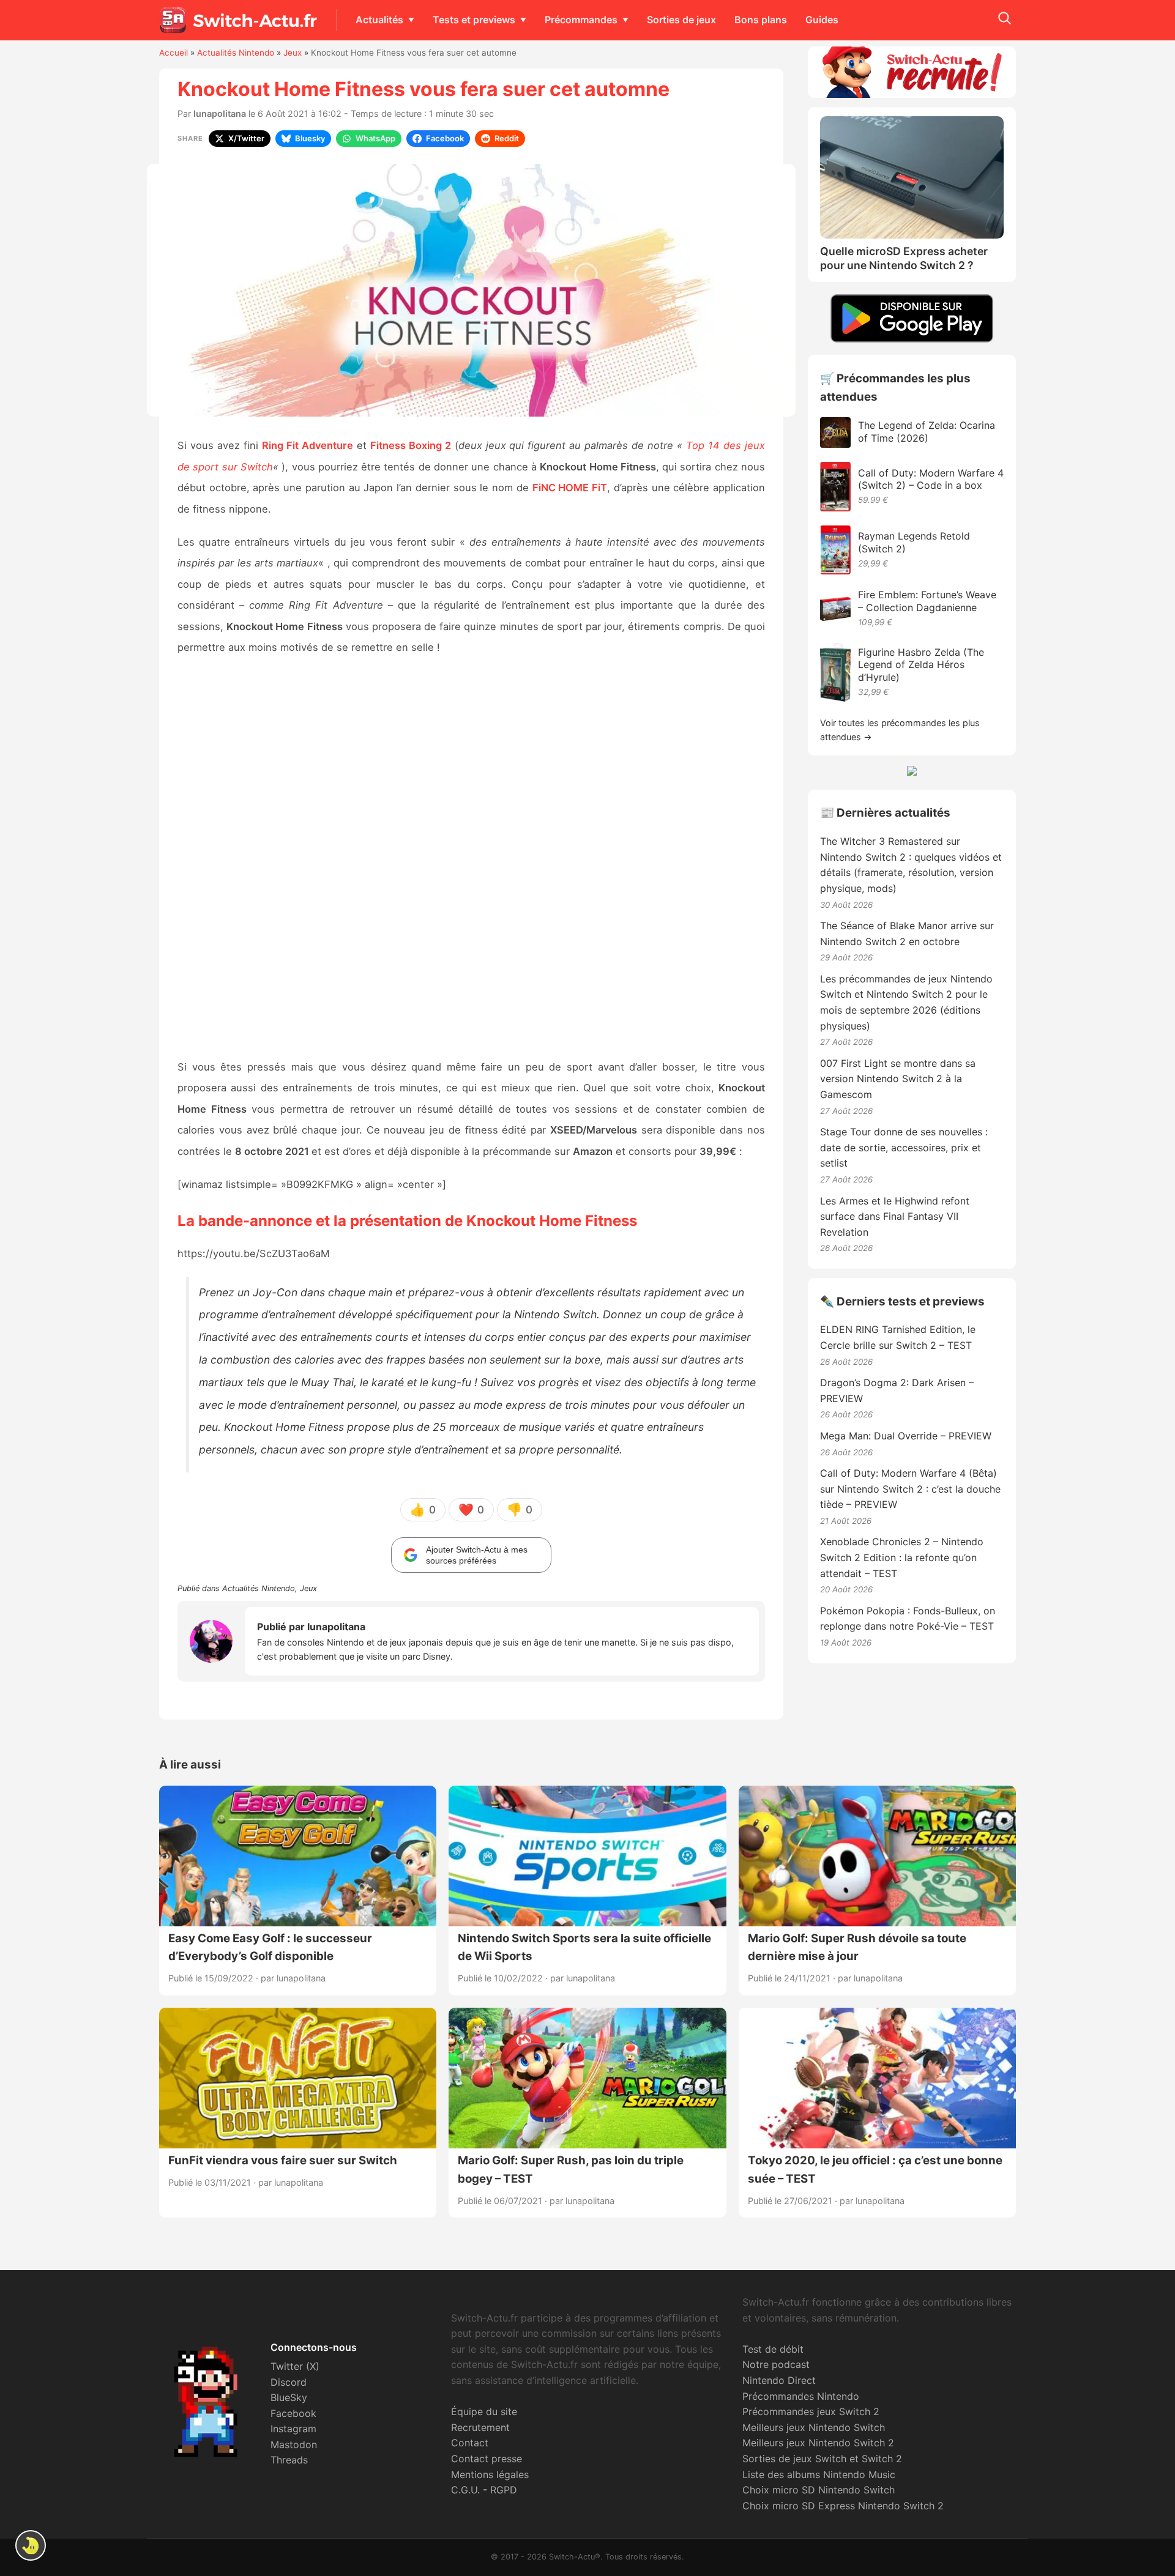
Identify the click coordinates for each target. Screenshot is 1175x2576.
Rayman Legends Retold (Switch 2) (914, 542)
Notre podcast (776, 2364)
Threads (289, 2460)
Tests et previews (474, 20)
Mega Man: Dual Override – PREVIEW (906, 1436)
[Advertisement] (471, 858)
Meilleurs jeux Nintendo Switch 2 (818, 2443)
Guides (822, 20)
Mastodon (294, 2444)
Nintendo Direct (779, 2380)
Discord (289, 2382)
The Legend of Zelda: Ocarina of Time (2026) (927, 432)
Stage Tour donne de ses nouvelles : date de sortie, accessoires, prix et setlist (904, 1147)
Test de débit (773, 2349)
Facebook (293, 2413)
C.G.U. (465, 2490)
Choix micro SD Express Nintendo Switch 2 (843, 2506)
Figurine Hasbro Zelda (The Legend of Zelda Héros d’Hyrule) (921, 665)
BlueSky (289, 2397)
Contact (470, 2443)
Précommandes (581, 20)
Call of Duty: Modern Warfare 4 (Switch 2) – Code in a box (931, 479)
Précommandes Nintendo (801, 2396)
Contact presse (487, 2459)
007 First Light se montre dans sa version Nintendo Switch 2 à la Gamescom (898, 1079)
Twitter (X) (295, 2366)
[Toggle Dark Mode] (31, 2545)
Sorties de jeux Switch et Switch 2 (822, 2459)
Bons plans (761, 20)
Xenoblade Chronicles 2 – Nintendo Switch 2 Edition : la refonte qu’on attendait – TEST (902, 1557)
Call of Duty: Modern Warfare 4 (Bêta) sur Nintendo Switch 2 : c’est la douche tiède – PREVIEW (910, 1489)
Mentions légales (490, 2474)
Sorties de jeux (681, 20)
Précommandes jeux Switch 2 (811, 2411)
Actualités (379, 20)
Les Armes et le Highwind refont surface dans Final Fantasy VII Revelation (895, 1216)
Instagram (293, 2429)
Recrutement (480, 2427)
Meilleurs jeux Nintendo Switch (814, 2427)
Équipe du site (484, 2411)
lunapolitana (220, 113)
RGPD (504, 2490)
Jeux (293, 53)
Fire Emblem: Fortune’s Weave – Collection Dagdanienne (927, 601)
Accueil (173, 53)
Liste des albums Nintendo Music (819, 2474)
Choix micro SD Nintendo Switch (819, 2490)
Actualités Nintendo (236, 53)
